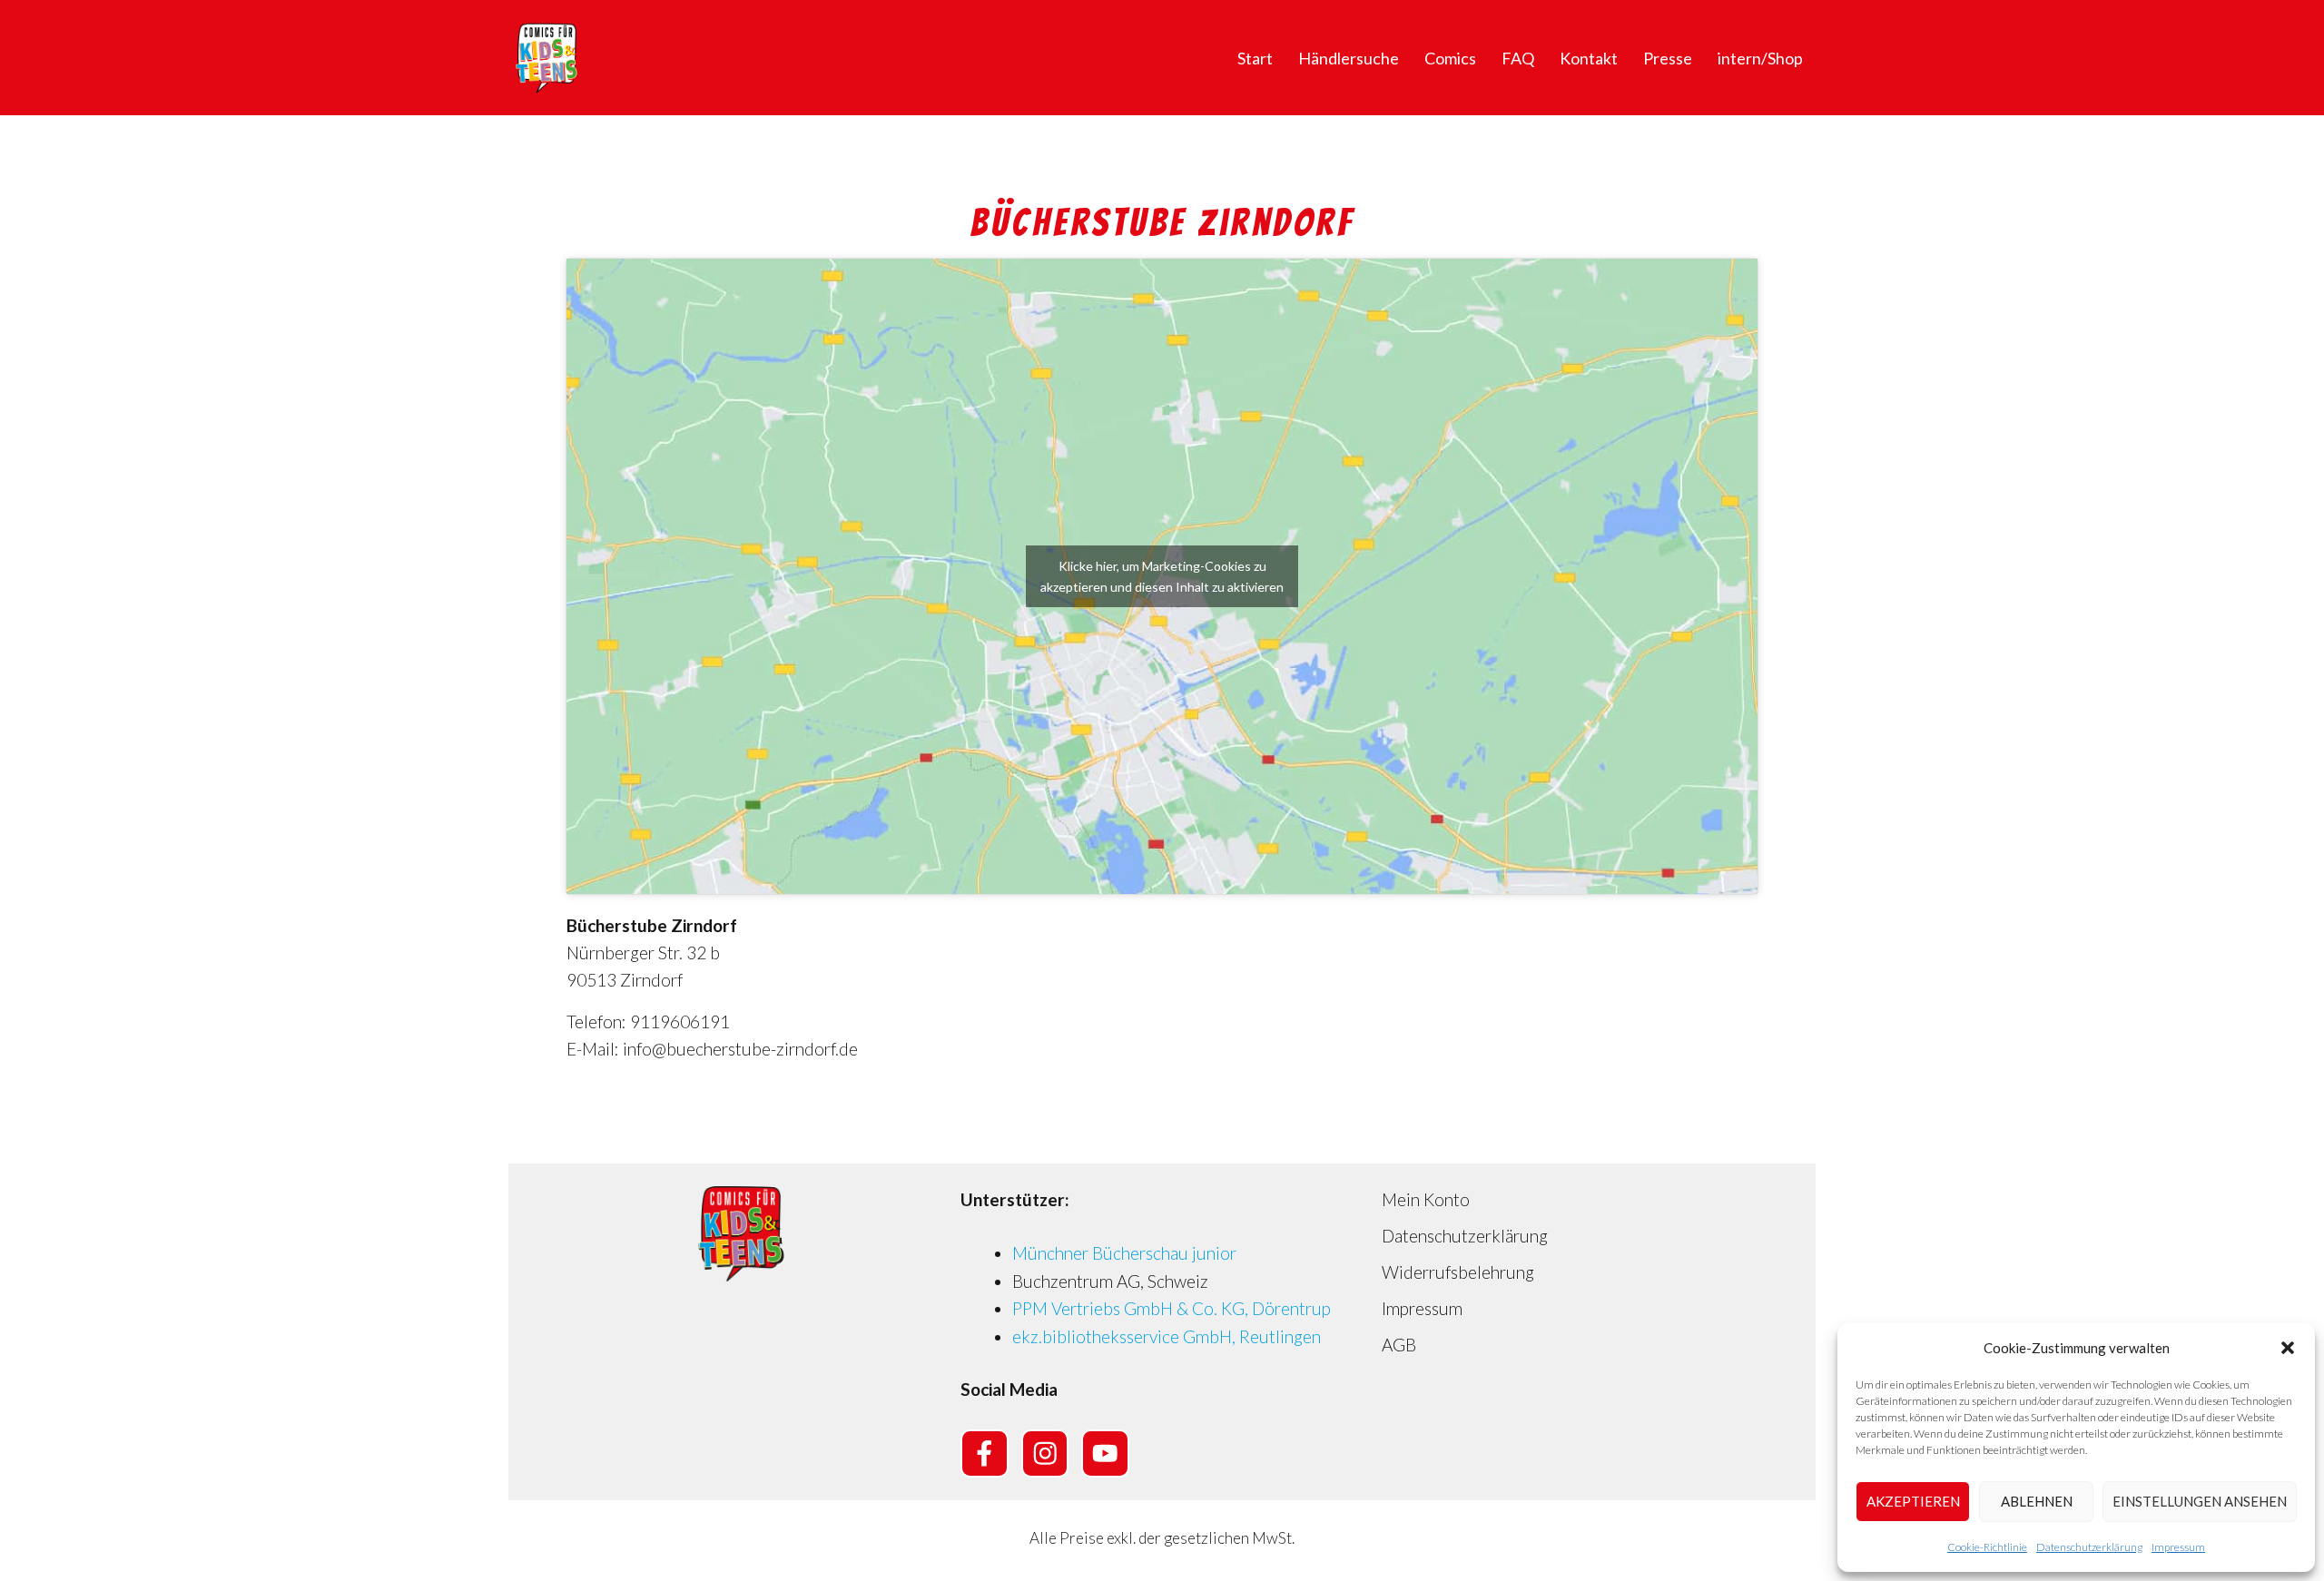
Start (1255, 58)
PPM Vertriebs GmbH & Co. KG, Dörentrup (1172, 1308)
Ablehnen (2037, 1501)
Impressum (2178, 1547)
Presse (1668, 58)
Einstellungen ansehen (2200, 1501)
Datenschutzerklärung (2089, 1547)
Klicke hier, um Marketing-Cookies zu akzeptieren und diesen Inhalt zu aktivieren (1162, 576)
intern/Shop (1760, 58)
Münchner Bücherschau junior (1124, 1253)
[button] (2288, 1348)
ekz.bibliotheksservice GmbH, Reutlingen (1167, 1336)
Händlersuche (1349, 58)
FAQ (1518, 58)
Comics (1450, 58)
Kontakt (1589, 58)
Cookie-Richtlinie (1987, 1547)
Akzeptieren (1913, 1501)
